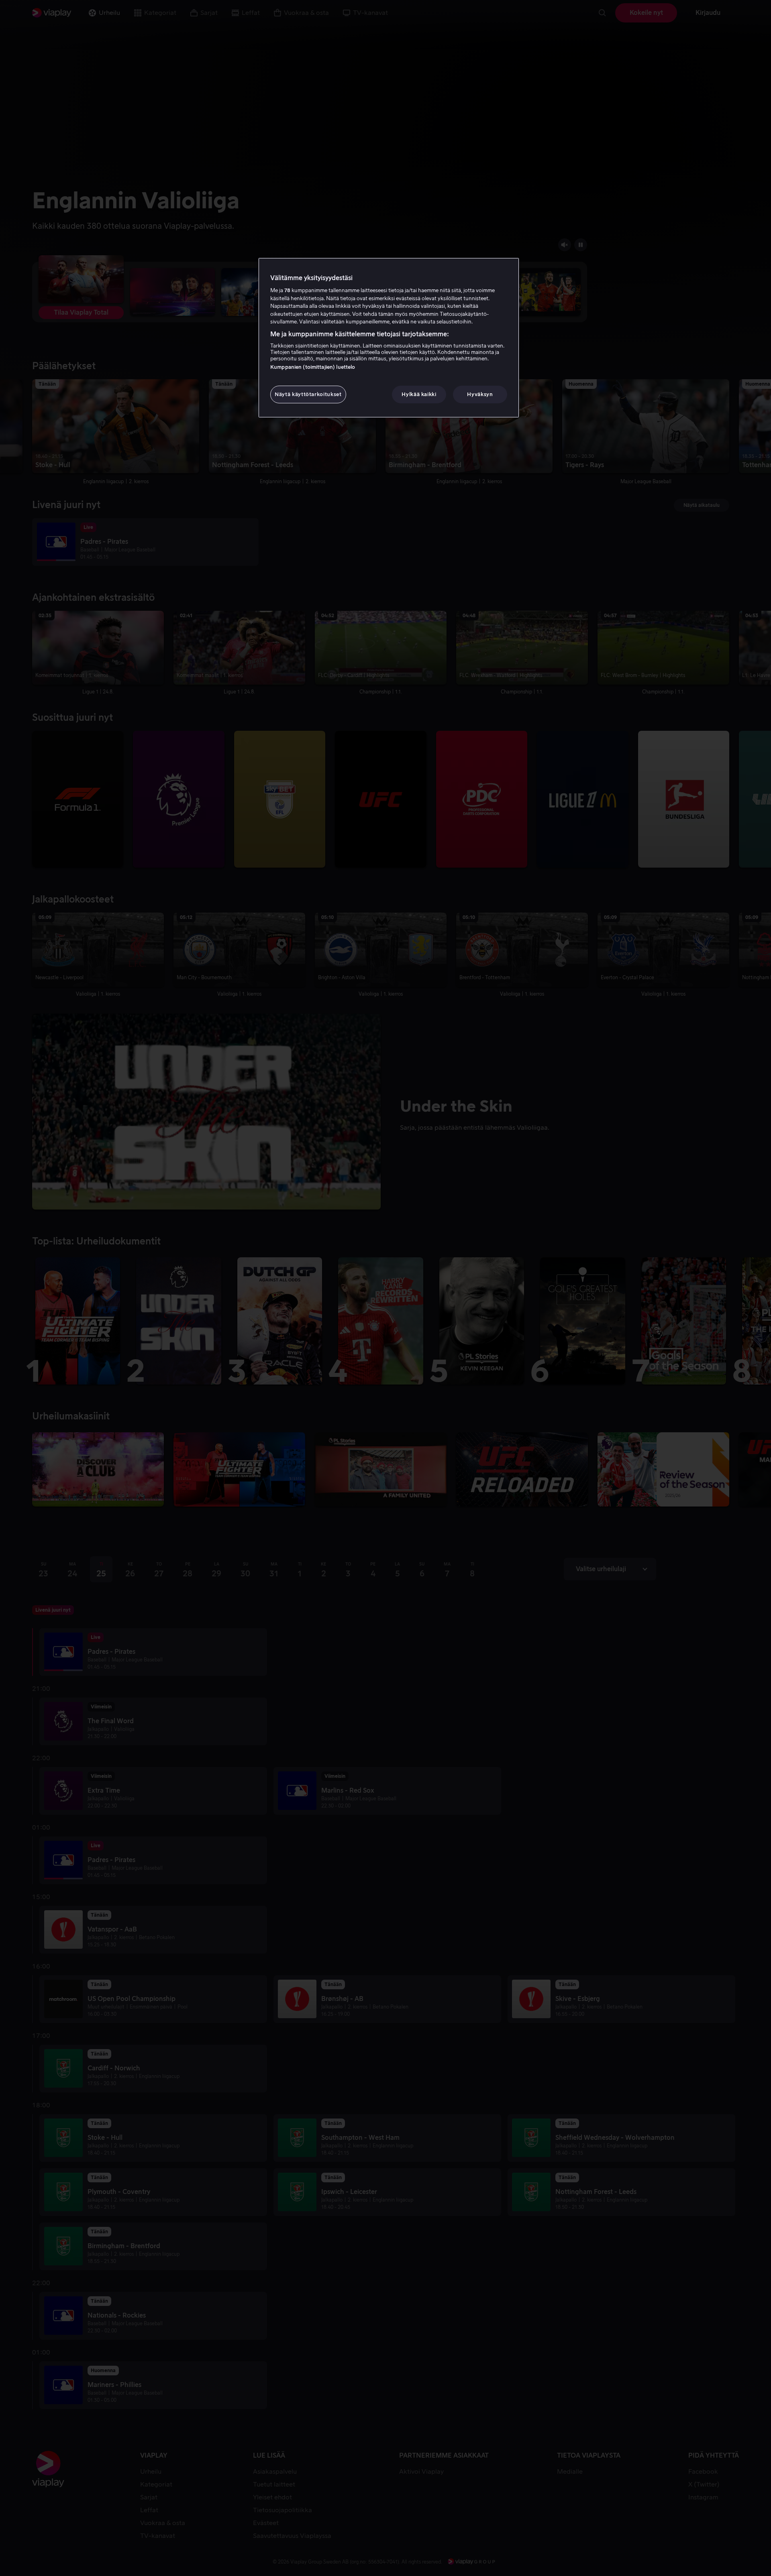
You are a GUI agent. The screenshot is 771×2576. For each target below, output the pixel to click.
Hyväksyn (480, 394)
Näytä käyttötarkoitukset (308, 394)
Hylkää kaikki (419, 394)
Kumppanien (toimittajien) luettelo (313, 367)
